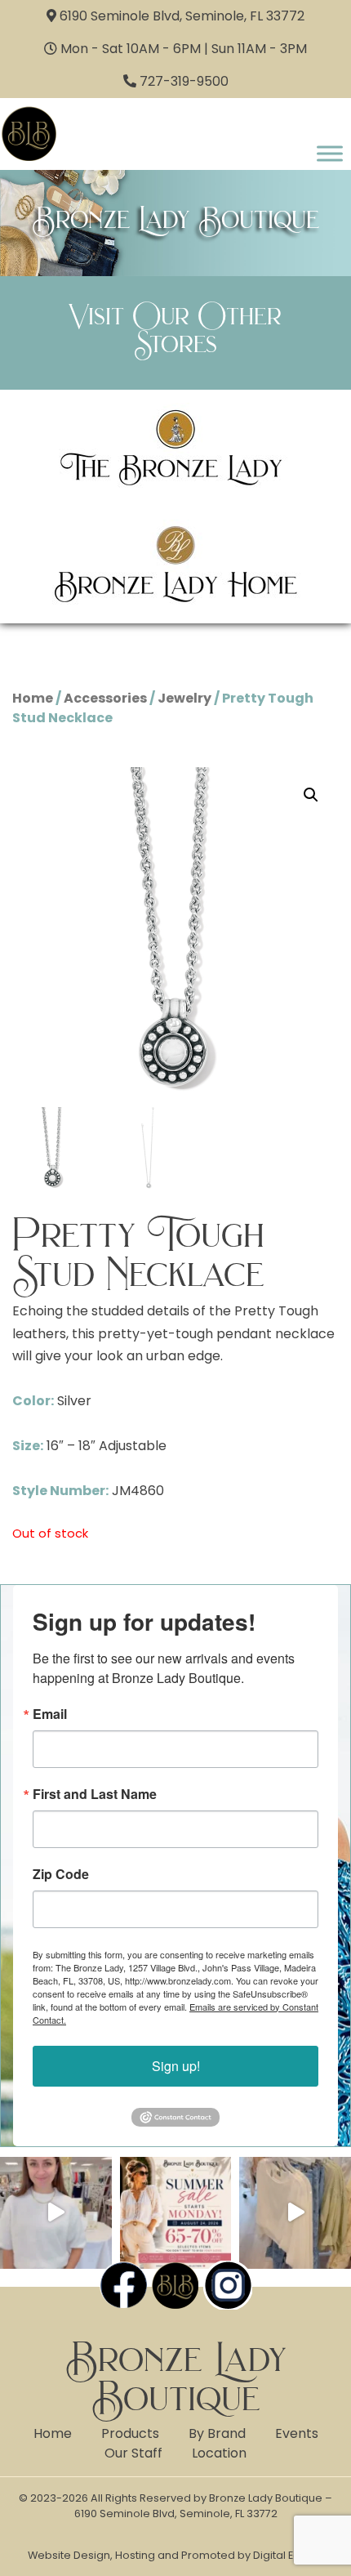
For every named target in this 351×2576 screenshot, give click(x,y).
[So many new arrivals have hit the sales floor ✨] (295, 2213)
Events (297, 2433)
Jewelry (184, 698)
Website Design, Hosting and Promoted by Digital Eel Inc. (175, 2555)
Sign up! (176, 2066)
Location (219, 2453)
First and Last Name (95, 1794)
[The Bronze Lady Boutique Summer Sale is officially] (176, 2213)
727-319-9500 (184, 81)
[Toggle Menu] (330, 153)
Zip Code (61, 1874)
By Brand (217, 2433)
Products (130, 2433)
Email (50, 1714)
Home (33, 698)
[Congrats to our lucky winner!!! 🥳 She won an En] (56, 2213)
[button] (311, 795)
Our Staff (133, 2453)
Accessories (105, 698)
